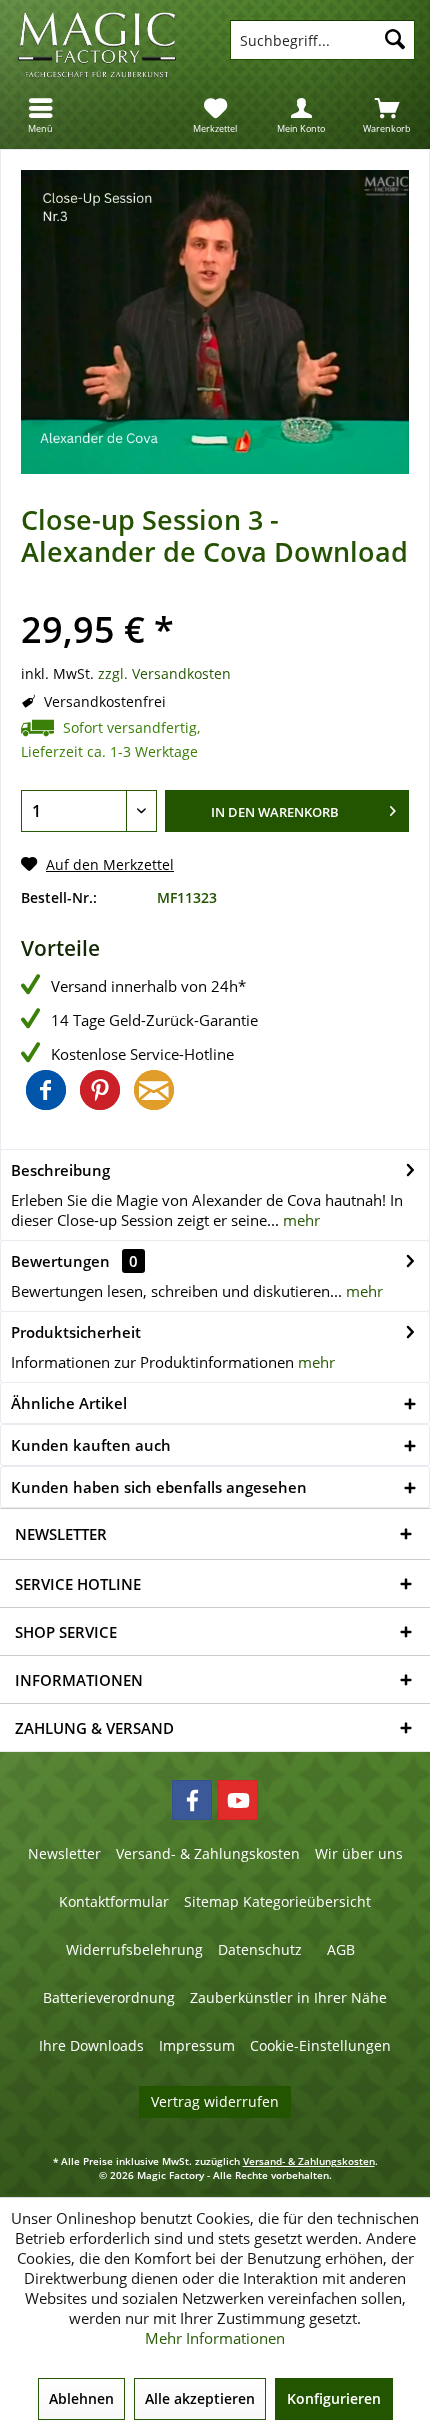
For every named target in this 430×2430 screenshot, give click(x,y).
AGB (341, 1949)
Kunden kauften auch (91, 1445)
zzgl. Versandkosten (164, 673)
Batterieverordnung (109, 1997)
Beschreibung (60, 1170)
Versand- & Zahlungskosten (208, 1853)
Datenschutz (260, 1949)
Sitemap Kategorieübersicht (277, 1901)
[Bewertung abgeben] (215, 599)
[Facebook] (192, 1800)
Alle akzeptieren (200, 2398)
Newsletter (64, 1853)
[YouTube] (238, 1800)
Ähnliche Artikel (69, 1403)
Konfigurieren (334, 2398)
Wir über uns (359, 1853)
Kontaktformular (114, 1901)
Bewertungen (60, 1261)
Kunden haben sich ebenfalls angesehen (159, 1487)
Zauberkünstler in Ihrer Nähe (288, 1997)
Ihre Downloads (91, 2045)
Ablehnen (81, 2398)
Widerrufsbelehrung (134, 1949)
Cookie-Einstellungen (320, 2045)
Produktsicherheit (76, 1332)
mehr (299, 1220)
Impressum (197, 2045)
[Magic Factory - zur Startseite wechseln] (107, 45)
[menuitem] (43, 115)
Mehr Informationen (215, 2338)
